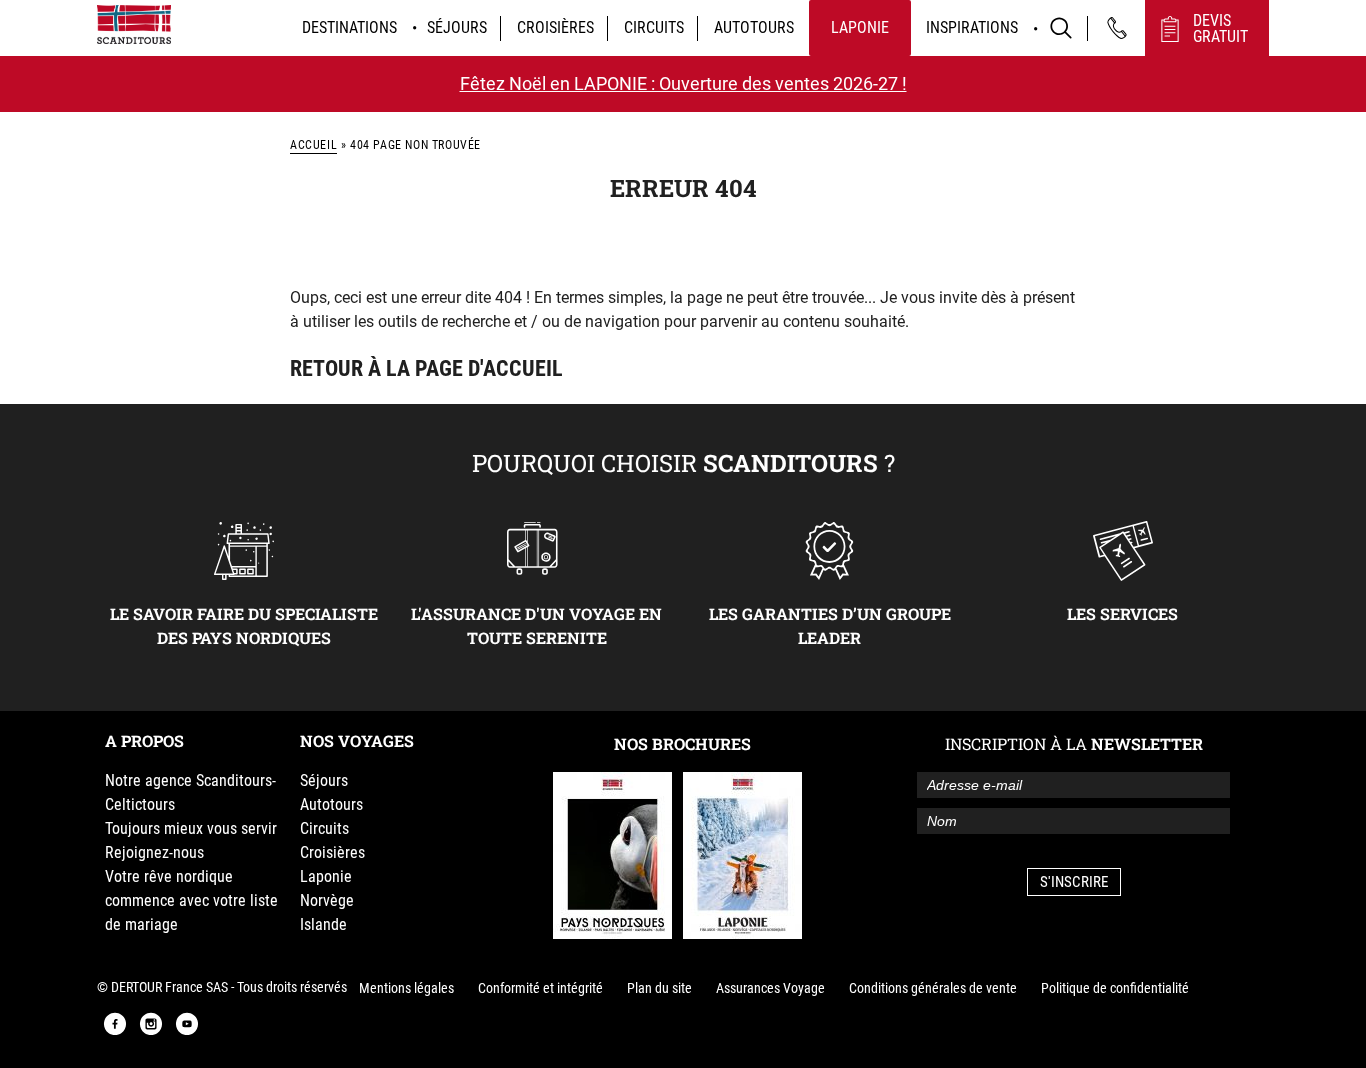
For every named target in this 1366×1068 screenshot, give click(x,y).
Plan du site (659, 988)
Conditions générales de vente (933, 988)
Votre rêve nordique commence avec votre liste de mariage (191, 900)
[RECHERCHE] (1061, 28)
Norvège (327, 900)
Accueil (313, 145)
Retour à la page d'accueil (426, 368)
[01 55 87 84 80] (1117, 28)
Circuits (654, 27)
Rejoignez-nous (154, 852)
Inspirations (972, 27)
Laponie (860, 27)
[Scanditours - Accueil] (134, 24)
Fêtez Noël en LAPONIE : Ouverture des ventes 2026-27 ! (683, 83)
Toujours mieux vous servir (191, 828)
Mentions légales (406, 988)
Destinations (349, 27)
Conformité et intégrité (540, 988)
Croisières (555, 27)
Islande (323, 924)
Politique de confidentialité (1115, 988)
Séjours (457, 27)
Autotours (754, 27)
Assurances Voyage (770, 988)
